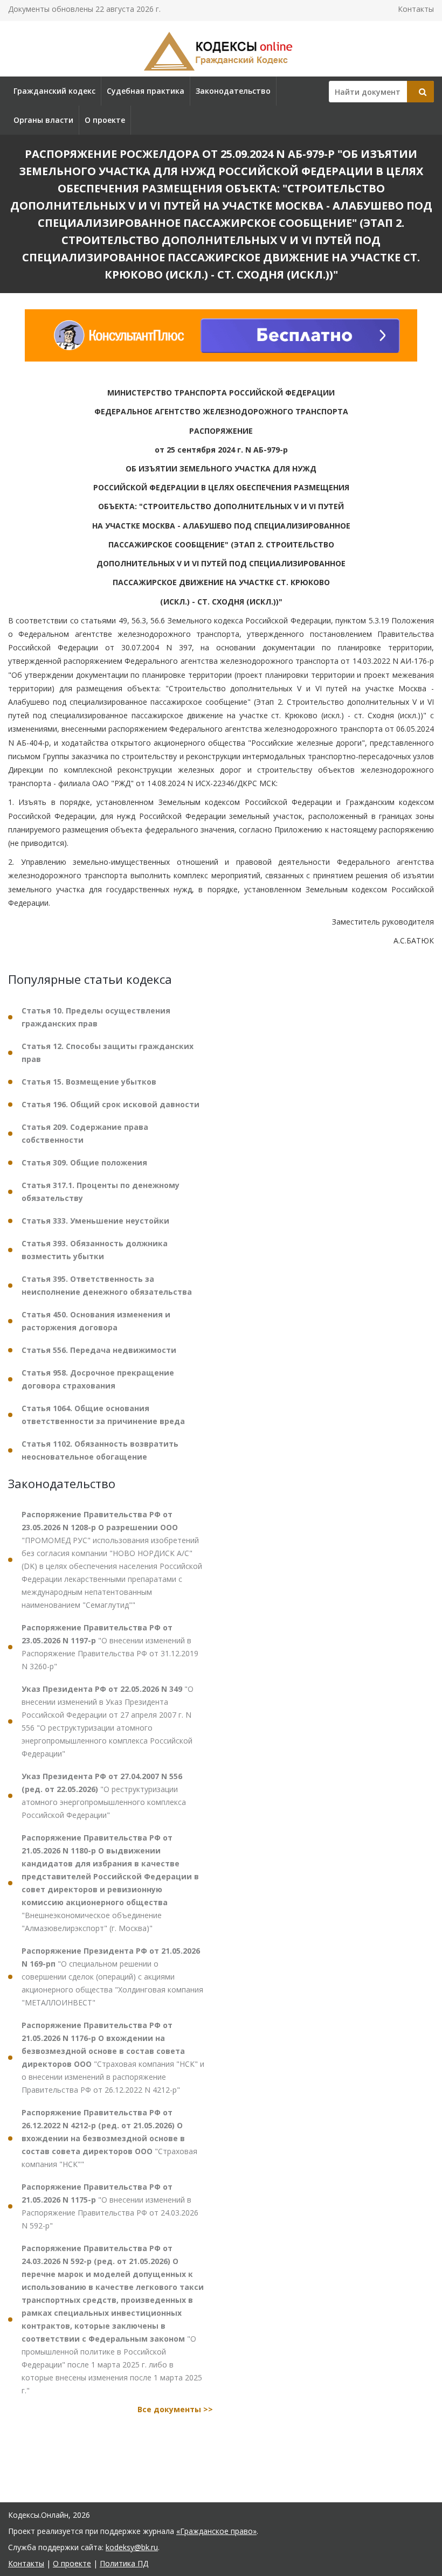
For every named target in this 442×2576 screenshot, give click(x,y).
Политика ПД (124, 2563)
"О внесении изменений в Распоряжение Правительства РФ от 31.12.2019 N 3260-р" (110, 1647)
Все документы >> (175, 2409)
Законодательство (233, 91)
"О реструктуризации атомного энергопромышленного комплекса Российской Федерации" (104, 1796)
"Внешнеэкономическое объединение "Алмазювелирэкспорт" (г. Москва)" (110, 1883)
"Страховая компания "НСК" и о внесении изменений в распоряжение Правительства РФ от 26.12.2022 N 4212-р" (113, 2057)
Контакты (416, 9)
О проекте (105, 120)
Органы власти (43, 120)
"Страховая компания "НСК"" (109, 2138)
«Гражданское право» (216, 2531)
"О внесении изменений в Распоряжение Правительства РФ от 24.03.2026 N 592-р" (110, 2206)
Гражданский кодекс (54, 91)
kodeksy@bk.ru (132, 2547)
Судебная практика (146, 91)
